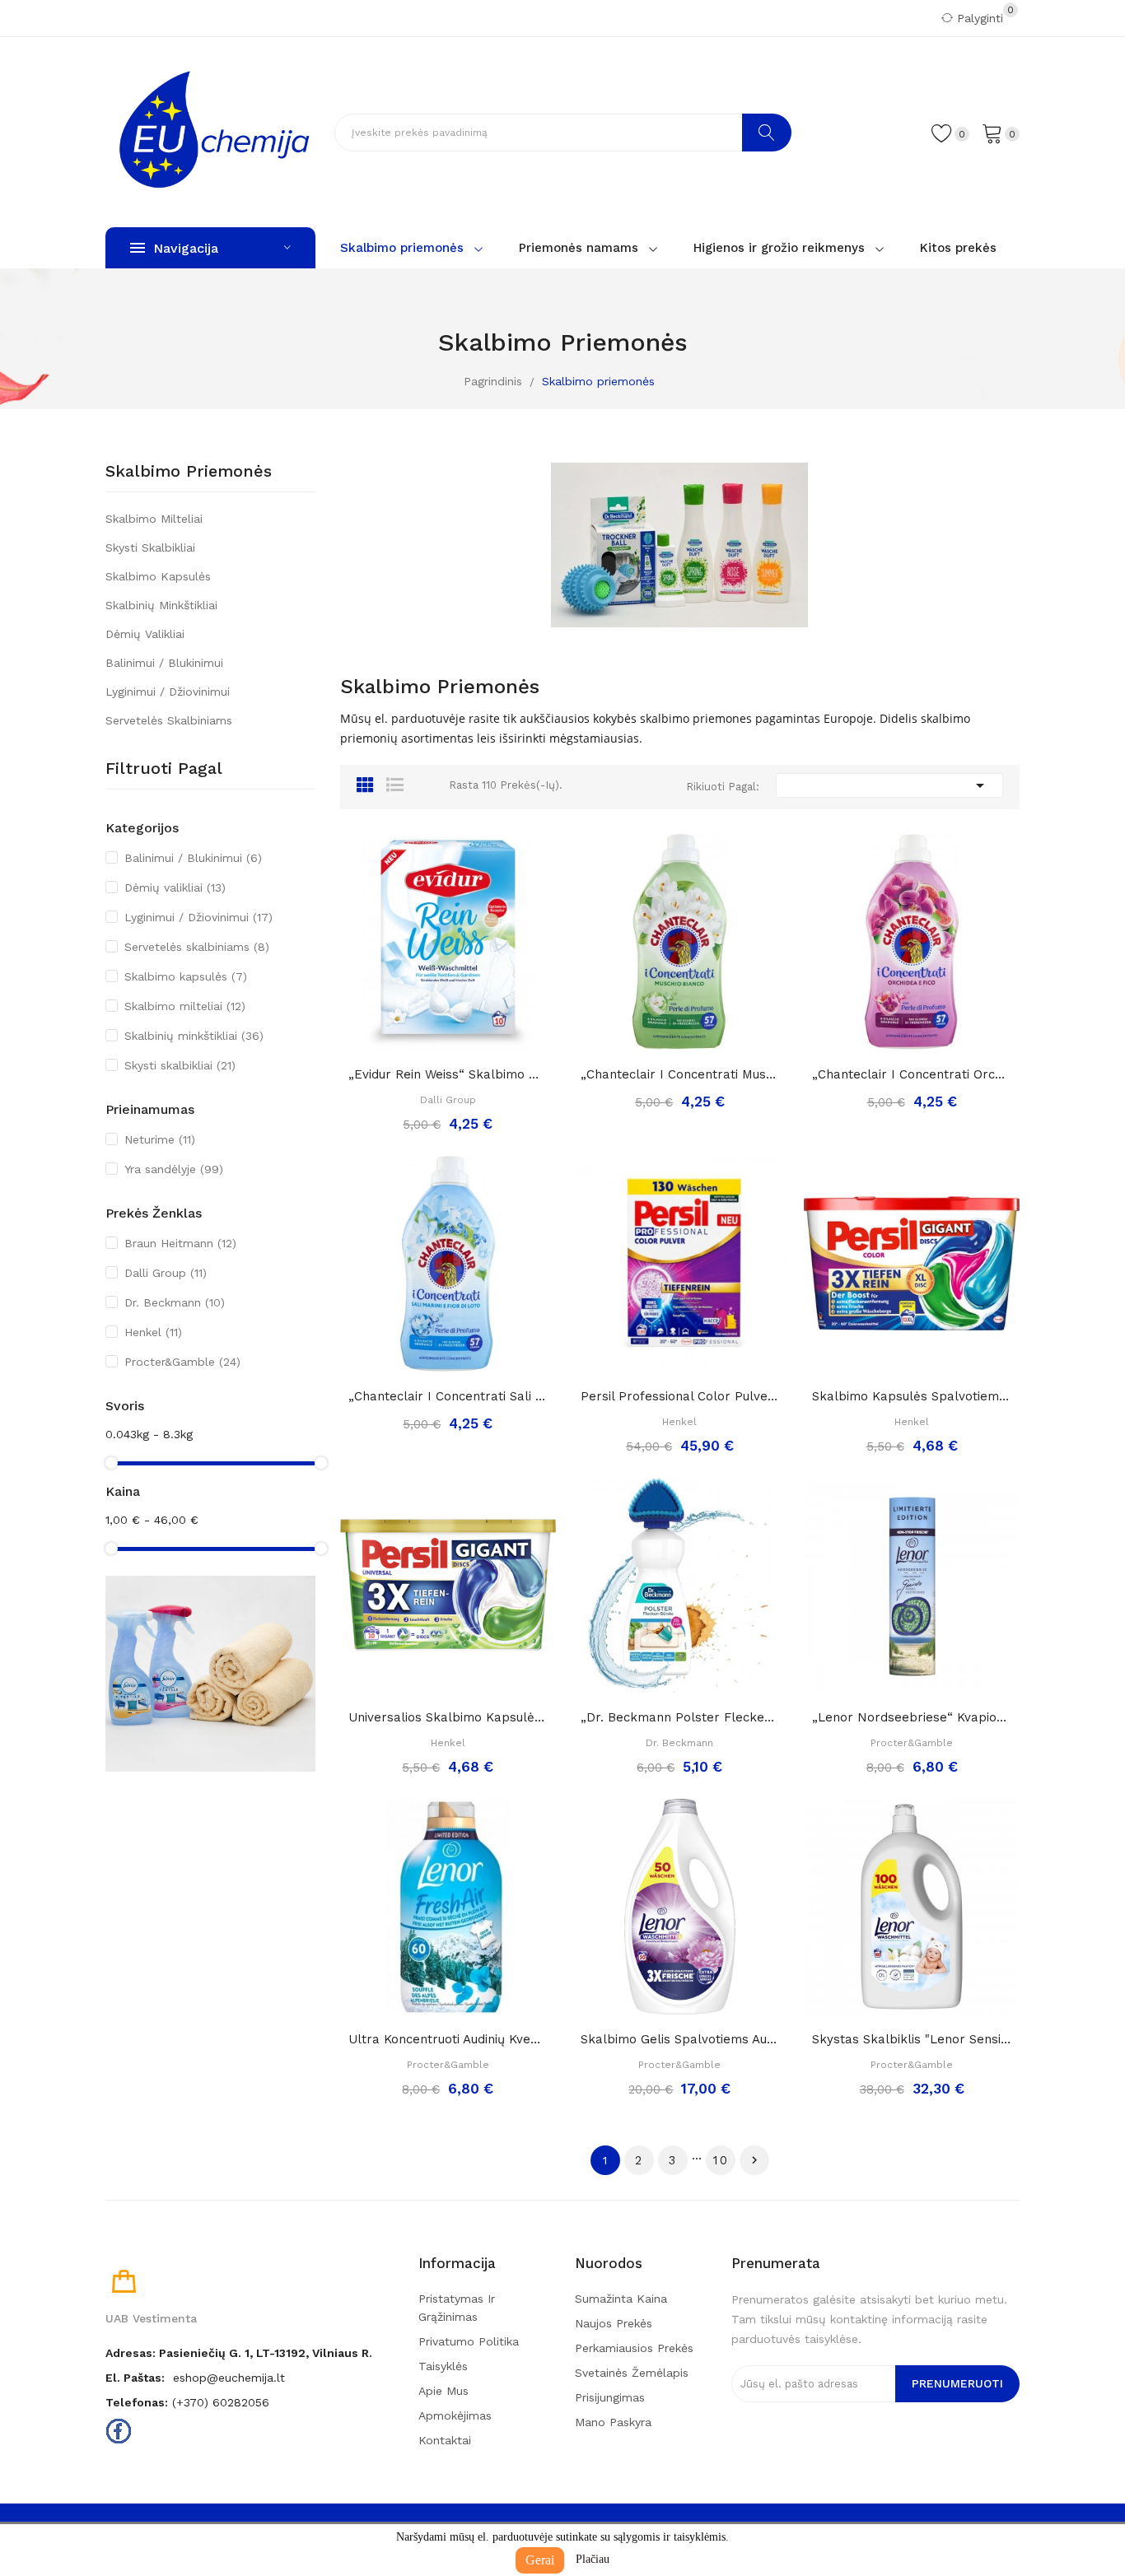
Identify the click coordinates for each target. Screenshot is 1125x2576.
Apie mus (443, 2391)
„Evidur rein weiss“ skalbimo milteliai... (448, 1074)
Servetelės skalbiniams (169, 720)
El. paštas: (135, 2378)
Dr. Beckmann (175, 1302)
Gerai (540, 2560)
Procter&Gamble (182, 1362)
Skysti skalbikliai (150, 547)
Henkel (153, 1332)
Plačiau (593, 2559)
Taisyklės (443, 2366)
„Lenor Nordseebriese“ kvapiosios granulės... (912, 1717)
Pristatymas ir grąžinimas (457, 2308)
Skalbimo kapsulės (158, 576)
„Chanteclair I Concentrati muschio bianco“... (680, 1074)
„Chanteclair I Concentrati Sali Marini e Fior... (448, 1396)
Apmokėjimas (455, 2415)
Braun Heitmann (180, 1243)
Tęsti (754, 2160)
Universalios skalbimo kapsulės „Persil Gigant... (448, 1717)
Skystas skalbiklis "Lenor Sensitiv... (912, 2039)
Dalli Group (166, 1273)
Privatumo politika (469, 2341)
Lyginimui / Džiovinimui (168, 692)
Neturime (160, 1139)
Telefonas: (137, 2402)
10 (721, 2160)
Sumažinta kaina (621, 2299)
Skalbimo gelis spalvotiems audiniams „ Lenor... (680, 2039)
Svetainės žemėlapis (632, 2373)
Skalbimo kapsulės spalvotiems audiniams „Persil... (912, 1396)
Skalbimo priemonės (189, 472)
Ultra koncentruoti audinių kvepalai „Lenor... (448, 2039)
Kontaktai (445, 2440)
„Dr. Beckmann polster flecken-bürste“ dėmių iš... (680, 1717)
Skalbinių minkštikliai (161, 605)
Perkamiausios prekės (634, 2348)
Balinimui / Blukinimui (164, 663)
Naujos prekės (614, 2323)
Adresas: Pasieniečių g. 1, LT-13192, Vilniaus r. (239, 2353)
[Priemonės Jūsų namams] (210, 1673)
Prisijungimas (610, 2397)
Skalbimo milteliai (154, 519)
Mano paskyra (613, 2422)
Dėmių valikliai (145, 634)
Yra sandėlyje (174, 1169)
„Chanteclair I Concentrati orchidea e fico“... (912, 1074)
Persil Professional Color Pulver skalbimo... (680, 1396)
